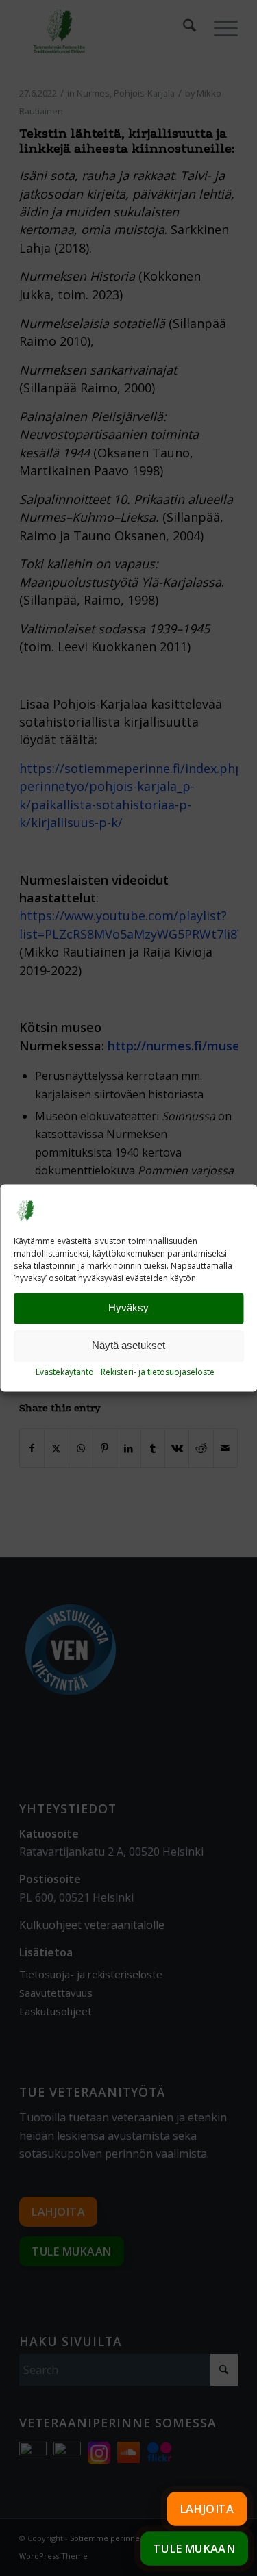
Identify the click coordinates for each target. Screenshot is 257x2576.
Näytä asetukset (128, 1346)
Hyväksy (128, 1308)
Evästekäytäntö (65, 1372)
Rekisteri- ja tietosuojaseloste (158, 1372)
